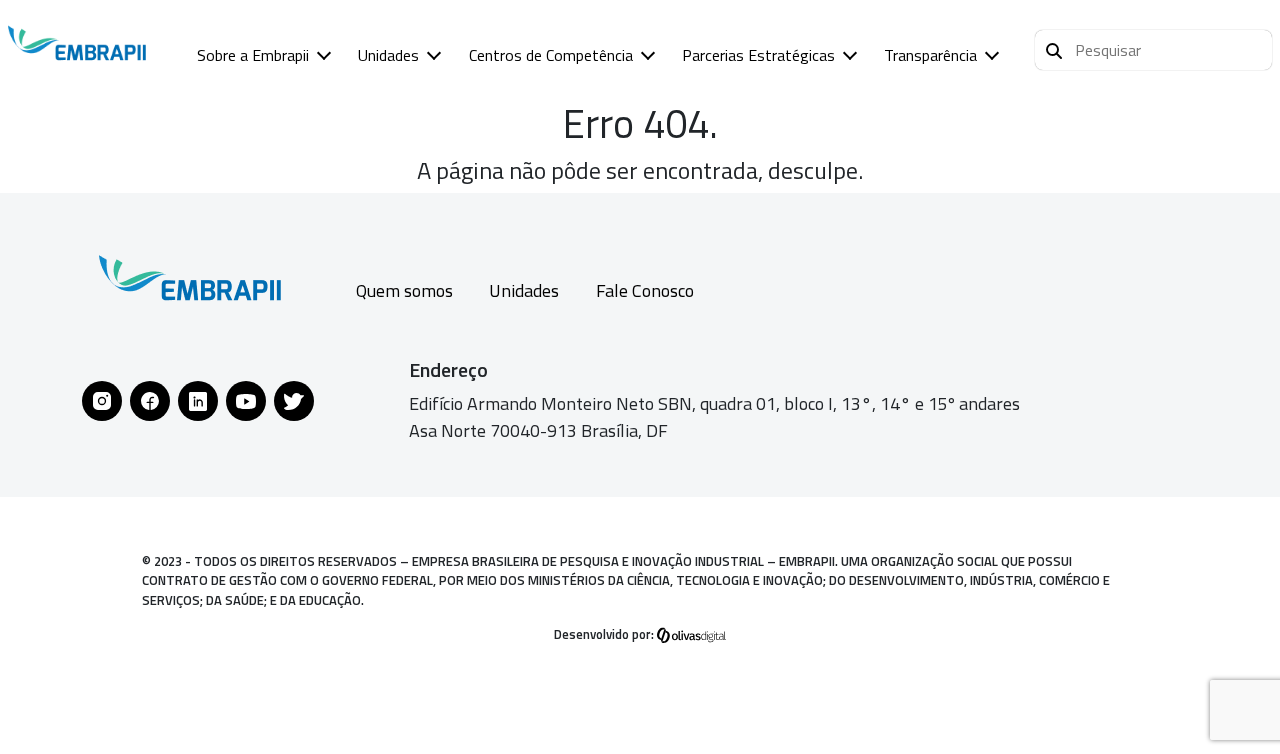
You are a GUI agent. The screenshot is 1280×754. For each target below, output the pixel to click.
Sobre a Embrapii (253, 55)
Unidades (388, 55)
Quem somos (404, 290)
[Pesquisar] (1054, 48)
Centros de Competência (551, 55)
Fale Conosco (645, 290)
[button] (1153, 50)
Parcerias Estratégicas (758, 55)
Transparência (930, 55)
